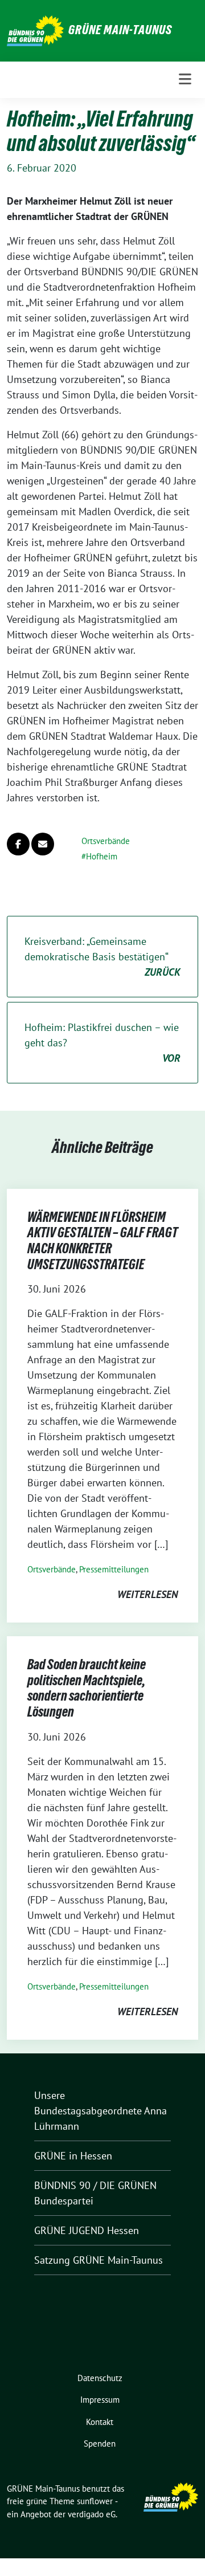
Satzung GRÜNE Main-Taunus (99, 2260)
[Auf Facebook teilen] (18, 844)
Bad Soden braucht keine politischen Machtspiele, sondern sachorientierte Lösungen (87, 1688)
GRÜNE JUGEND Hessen (87, 2230)
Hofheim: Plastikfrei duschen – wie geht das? (102, 1043)
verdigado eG (92, 2514)
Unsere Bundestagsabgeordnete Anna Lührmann (101, 2111)
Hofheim (102, 856)
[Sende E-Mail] (43, 844)
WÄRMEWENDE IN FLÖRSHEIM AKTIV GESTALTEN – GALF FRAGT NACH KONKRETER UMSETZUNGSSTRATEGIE (102, 1241)
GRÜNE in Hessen (73, 2156)
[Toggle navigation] (185, 80)
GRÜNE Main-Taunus (120, 30)
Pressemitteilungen (114, 1569)
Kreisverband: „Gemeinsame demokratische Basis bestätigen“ (102, 957)
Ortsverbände (106, 841)
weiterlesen (147, 1594)
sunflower (95, 2501)
